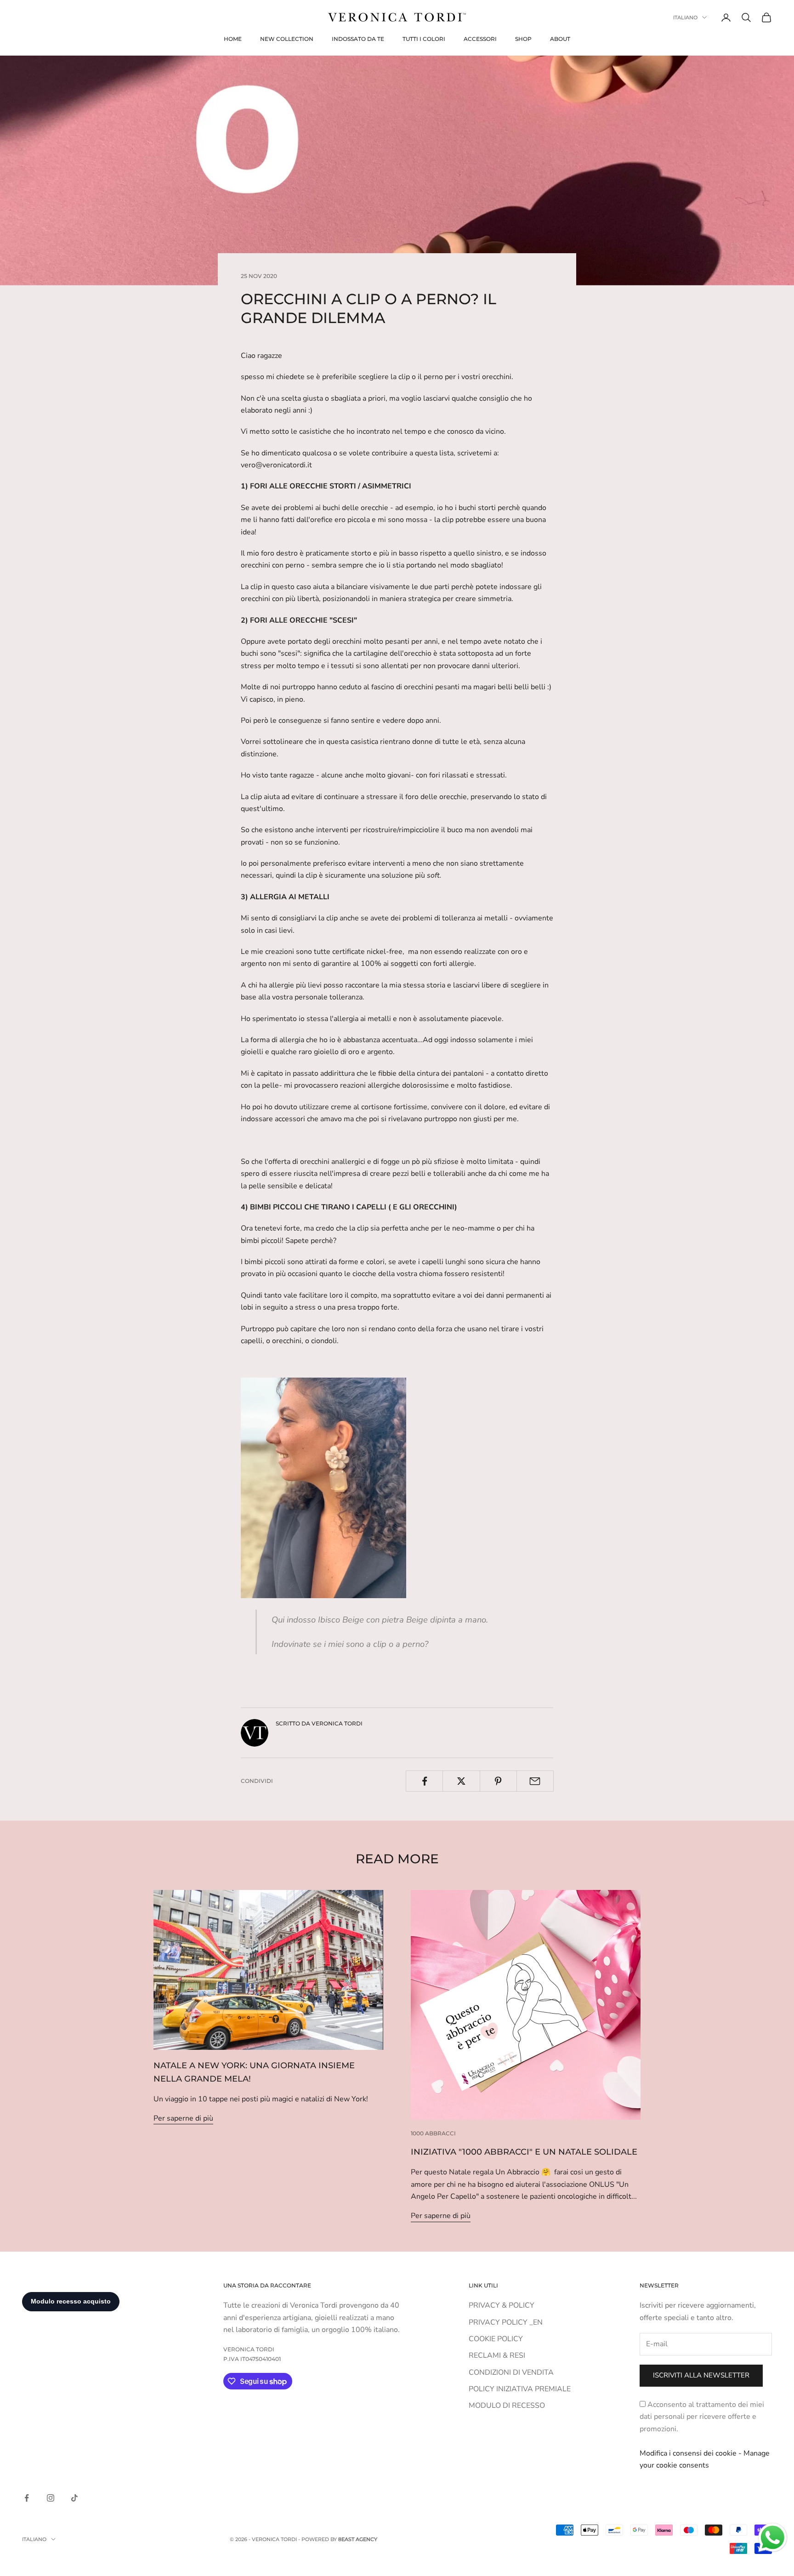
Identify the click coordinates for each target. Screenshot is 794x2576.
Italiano (685, 17)
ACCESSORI (480, 39)
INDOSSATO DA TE (358, 39)
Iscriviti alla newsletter (701, 2375)
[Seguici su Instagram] (51, 2498)
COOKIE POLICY (496, 2339)
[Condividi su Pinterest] (498, 1781)
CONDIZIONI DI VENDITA (511, 2372)
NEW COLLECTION (287, 39)
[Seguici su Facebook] (27, 2498)
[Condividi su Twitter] (461, 1781)
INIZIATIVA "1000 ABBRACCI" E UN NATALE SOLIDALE (524, 2152)
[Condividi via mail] (535, 1781)
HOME (233, 39)
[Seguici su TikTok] (74, 2498)
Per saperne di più (183, 2118)
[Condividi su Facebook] (424, 1781)
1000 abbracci (433, 2133)
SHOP (523, 39)
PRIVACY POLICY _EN (506, 2322)
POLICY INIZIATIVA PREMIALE (520, 2389)
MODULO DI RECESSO (507, 2406)
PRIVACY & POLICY (502, 2305)
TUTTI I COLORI (424, 39)
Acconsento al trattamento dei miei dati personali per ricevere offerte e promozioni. (702, 2417)
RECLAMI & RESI (497, 2355)
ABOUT (560, 39)
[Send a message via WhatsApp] (773, 2538)
